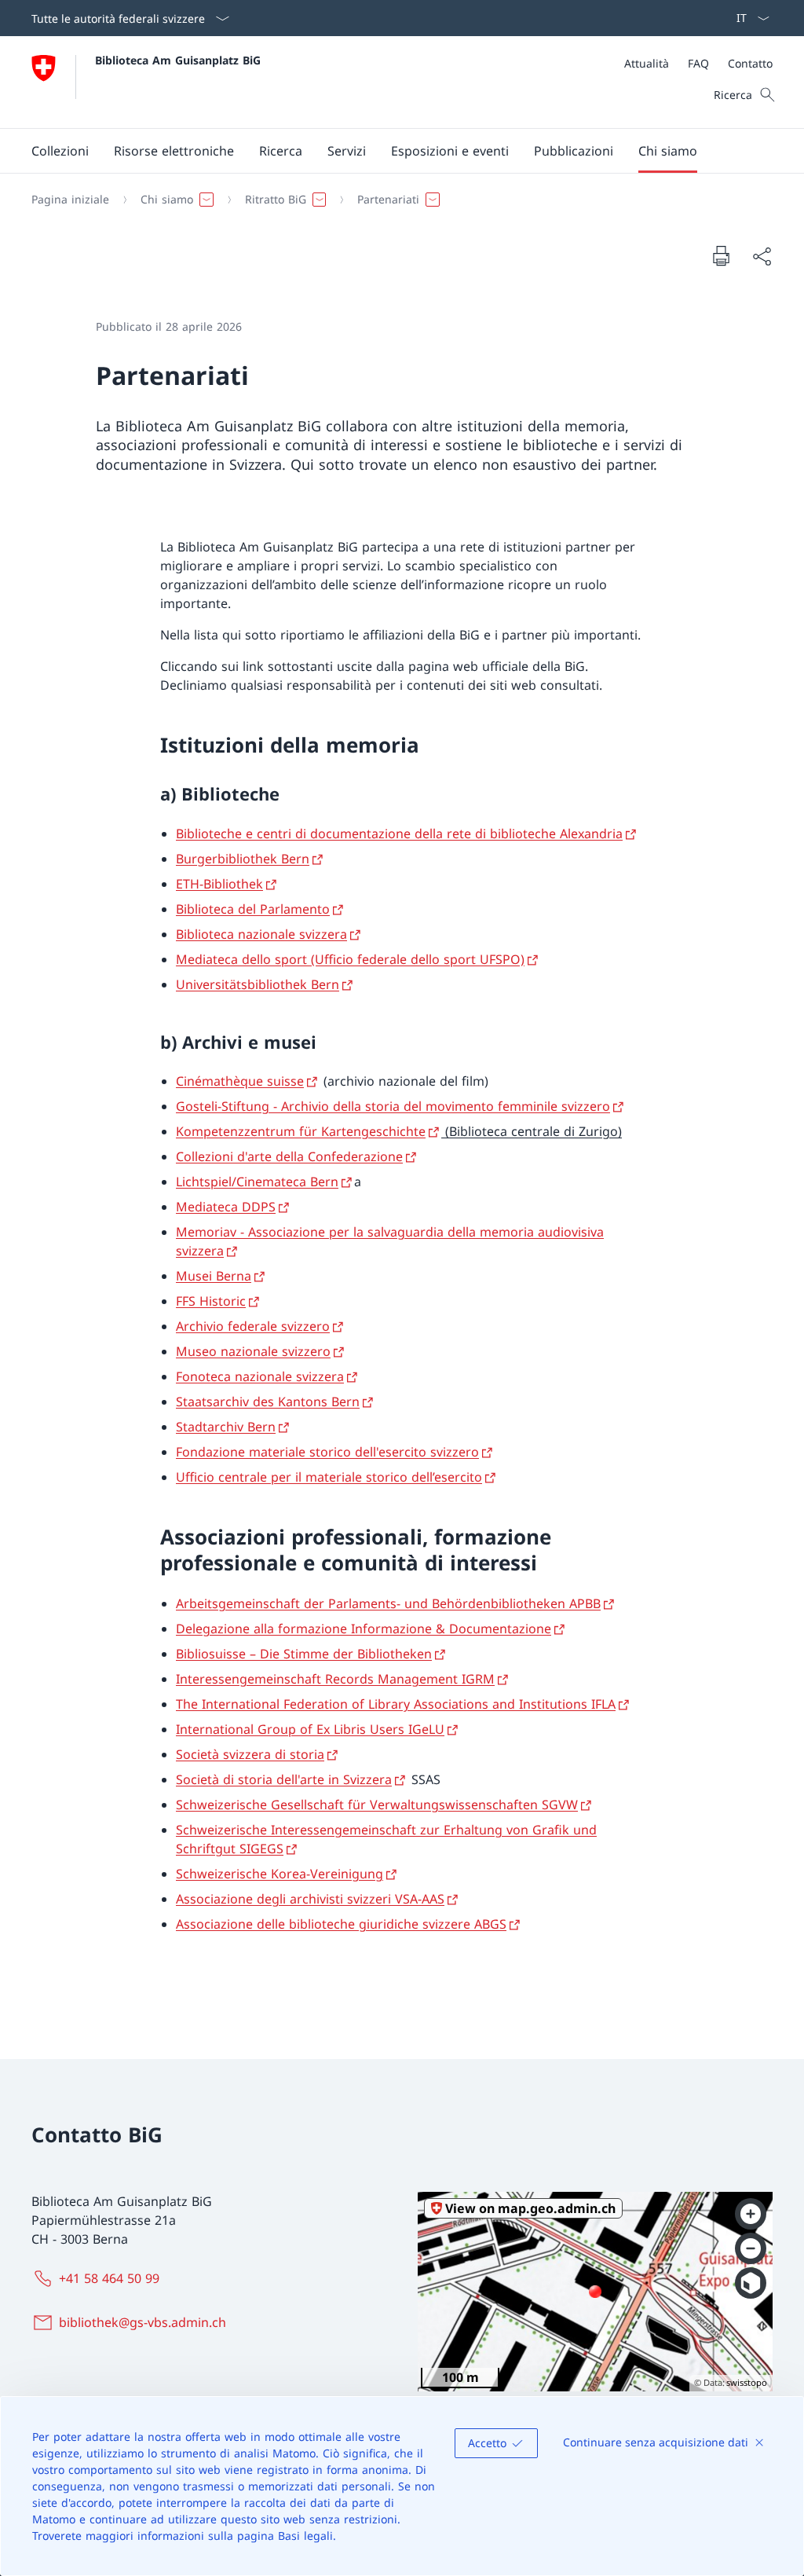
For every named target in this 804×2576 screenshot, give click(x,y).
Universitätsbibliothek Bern (258, 984)
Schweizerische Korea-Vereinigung (280, 1874)
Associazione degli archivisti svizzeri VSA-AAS (310, 1899)
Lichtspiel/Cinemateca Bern (257, 1182)
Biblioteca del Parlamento (253, 909)
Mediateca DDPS (226, 1207)
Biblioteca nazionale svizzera (261, 934)
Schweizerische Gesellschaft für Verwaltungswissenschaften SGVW (377, 1805)
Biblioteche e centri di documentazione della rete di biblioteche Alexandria (399, 834)
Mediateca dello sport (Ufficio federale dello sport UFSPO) (350, 959)
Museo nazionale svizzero (253, 1351)
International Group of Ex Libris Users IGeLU (310, 1729)
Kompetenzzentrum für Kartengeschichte (301, 1131)
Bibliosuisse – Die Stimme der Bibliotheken (304, 1654)
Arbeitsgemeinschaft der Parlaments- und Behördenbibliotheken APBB (388, 1603)
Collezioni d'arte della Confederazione (289, 1156)
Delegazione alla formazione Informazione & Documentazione (364, 1629)
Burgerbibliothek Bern (243, 859)
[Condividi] (762, 256)
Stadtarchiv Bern (226, 1427)
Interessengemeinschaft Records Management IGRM (335, 1679)
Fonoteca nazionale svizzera (260, 1376)
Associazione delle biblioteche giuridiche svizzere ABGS (341, 1924)
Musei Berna (214, 1276)
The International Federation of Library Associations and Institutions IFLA (396, 1704)
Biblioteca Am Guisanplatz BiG (178, 60)
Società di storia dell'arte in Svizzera (284, 1779)
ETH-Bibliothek (219, 884)
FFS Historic (211, 1301)
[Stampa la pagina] (721, 255)
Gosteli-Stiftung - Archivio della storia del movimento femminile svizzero (393, 1106)
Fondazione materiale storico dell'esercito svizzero (327, 1452)
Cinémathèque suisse (240, 1081)
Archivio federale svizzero (253, 1326)
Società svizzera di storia (250, 1754)
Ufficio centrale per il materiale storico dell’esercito (329, 1477)
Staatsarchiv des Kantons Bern (268, 1402)
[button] (60, 151)
